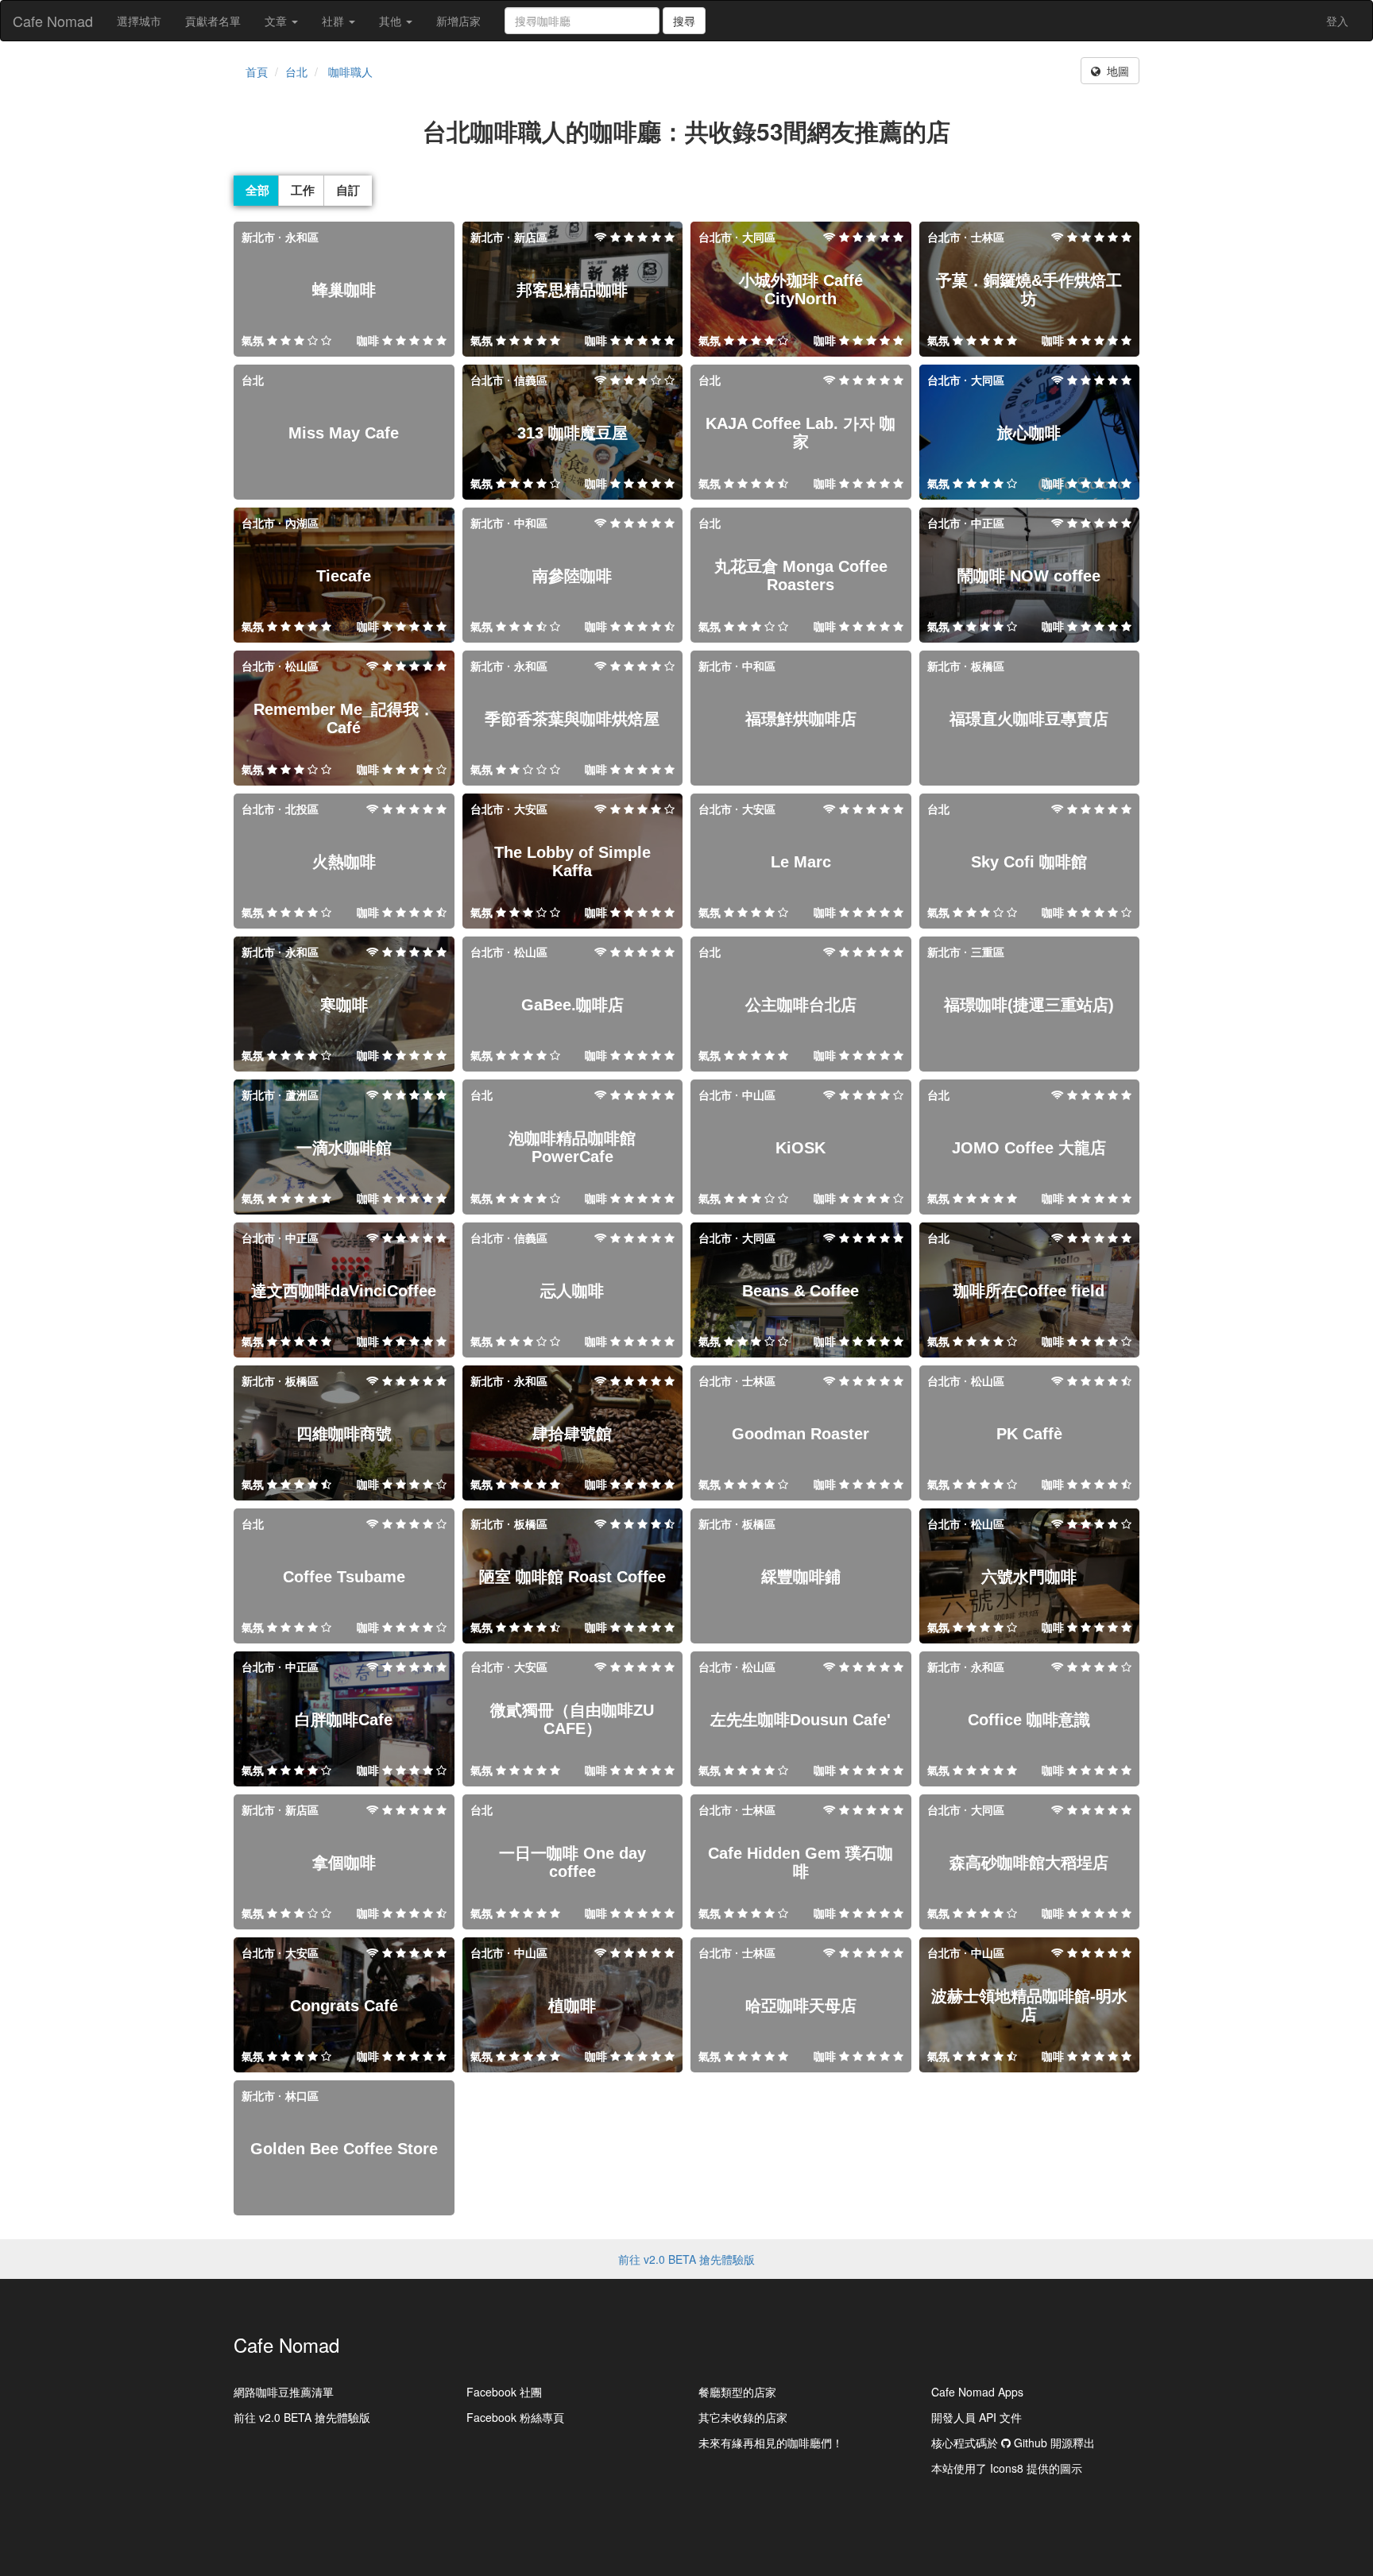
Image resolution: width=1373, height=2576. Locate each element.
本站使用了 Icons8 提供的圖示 (1007, 2468)
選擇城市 (139, 21)
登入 (1337, 21)
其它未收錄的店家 (743, 2417)
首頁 (257, 71)
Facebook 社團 (504, 2392)
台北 (296, 71)
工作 (303, 190)
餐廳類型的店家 (737, 2392)
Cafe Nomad (53, 21)
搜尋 (684, 21)
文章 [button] (277, 21)
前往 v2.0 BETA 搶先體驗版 (686, 2259)
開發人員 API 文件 (977, 2417)
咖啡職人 (350, 71)
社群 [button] (335, 21)
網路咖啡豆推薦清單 (284, 2392)
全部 (257, 190)
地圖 (1115, 71)
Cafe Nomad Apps (977, 2392)
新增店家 (458, 21)
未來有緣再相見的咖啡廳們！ (771, 2443)
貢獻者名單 (213, 21)
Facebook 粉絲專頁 (515, 2417)
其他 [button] (392, 21)
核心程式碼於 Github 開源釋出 (1013, 2443)
